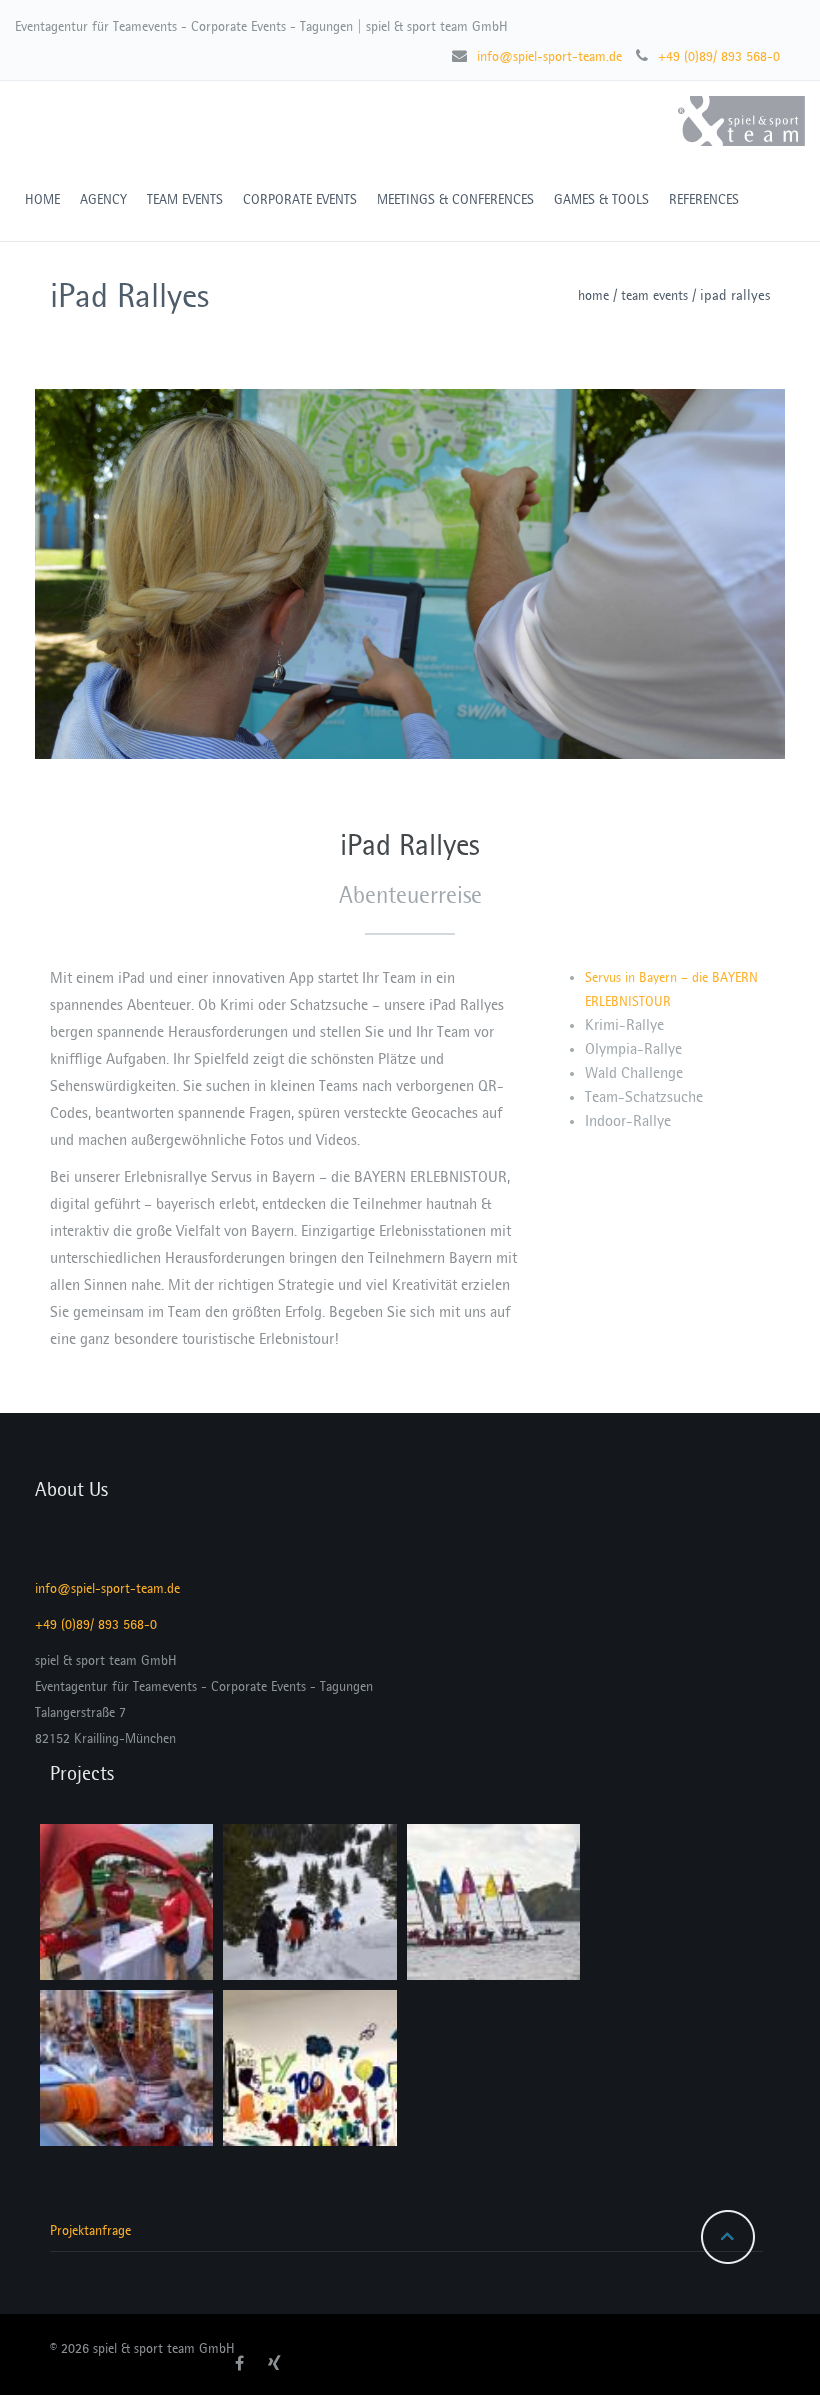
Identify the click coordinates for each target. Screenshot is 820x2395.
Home (593, 295)
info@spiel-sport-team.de (549, 56)
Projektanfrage (90, 2230)
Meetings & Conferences (455, 199)
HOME (42, 199)
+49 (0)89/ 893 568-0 (719, 56)
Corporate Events (300, 199)
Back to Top (728, 2237)
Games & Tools (601, 199)
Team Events (185, 199)
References (704, 199)
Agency (103, 199)
